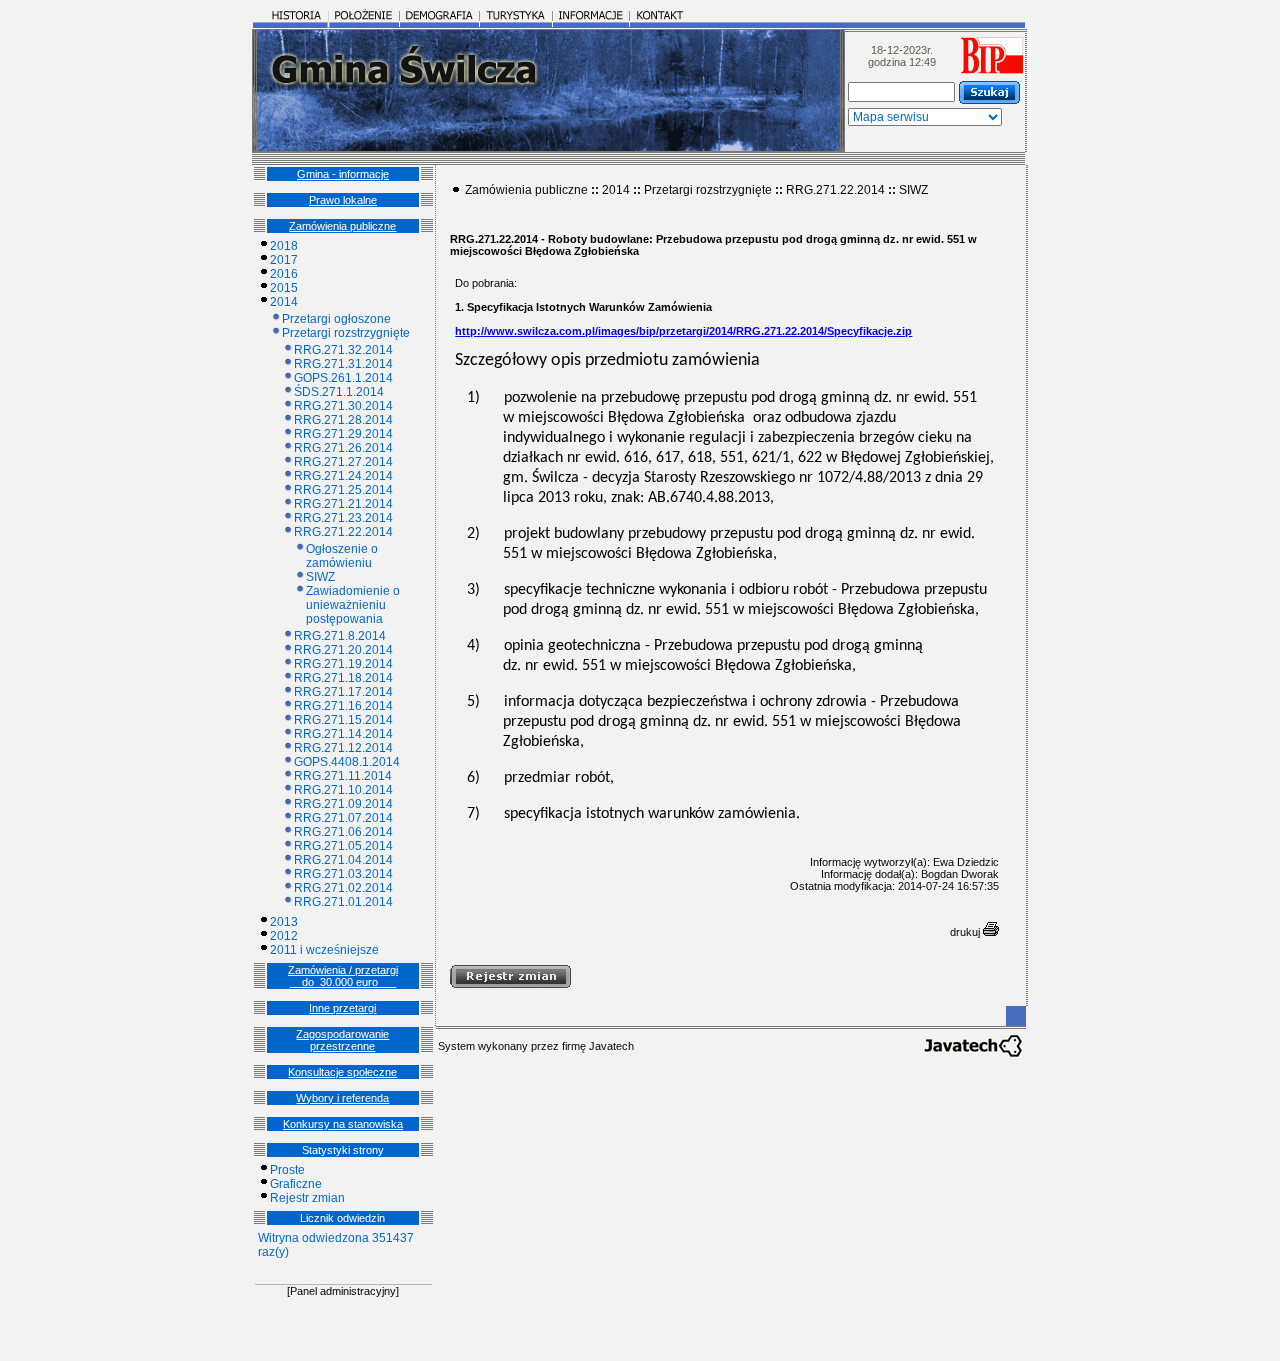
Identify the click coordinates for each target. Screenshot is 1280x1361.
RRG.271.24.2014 (343, 476)
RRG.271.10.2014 (343, 790)
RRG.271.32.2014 (343, 350)
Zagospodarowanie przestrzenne (342, 1040)
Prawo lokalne (343, 200)
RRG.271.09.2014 (343, 804)
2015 (284, 288)
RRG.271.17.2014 (343, 692)
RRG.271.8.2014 (340, 636)
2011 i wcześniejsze (324, 950)
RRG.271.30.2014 (343, 406)
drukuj (966, 932)
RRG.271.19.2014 (343, 664)
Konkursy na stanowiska (343, 1124)
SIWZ (320, 577)
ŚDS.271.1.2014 (339, 392)
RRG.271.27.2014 (343, 462)
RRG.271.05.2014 (343, 846)
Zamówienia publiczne (342, 226)
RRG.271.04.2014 (343, 860)
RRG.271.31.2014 (343, 364)
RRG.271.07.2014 (343, 818)
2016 (284, 274)
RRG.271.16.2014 (343, 706)
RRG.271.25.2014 (343, 490)
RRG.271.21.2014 (343, 504)
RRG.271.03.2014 (343, 874)
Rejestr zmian (307, 1198)
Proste (287, 1170)
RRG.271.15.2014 (343, 720)
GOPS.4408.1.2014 (347, 762)
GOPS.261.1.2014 (343, 378)
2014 (284, 302)
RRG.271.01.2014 (343, 902)
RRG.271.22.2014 (343, 532)
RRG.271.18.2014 (343, 678)
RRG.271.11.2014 (343, 776)
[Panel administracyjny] (343, 1291)
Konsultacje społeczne (342, 1072)
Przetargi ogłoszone (336, 319)
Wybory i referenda (342, 1098)
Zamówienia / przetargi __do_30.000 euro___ (343, 976)
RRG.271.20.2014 (343, 650)
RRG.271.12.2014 (343, 748)
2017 (284, 260)
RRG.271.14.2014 (343, 734)
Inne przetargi (342, 1008)
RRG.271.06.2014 (343, 832)
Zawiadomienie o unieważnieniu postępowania (353, 605)
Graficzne (296, 1184)
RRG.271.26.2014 (343, 448)
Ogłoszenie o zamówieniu (342, 556)
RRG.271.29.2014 (343, 434)
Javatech (611, 1046)
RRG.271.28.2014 (343, 420)
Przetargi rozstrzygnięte (346, 333)
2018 (284, 246)
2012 (284, 936)
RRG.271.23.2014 (343, 518)
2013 (284, 922)
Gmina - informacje (343, 174)
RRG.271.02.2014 (343, 888)
